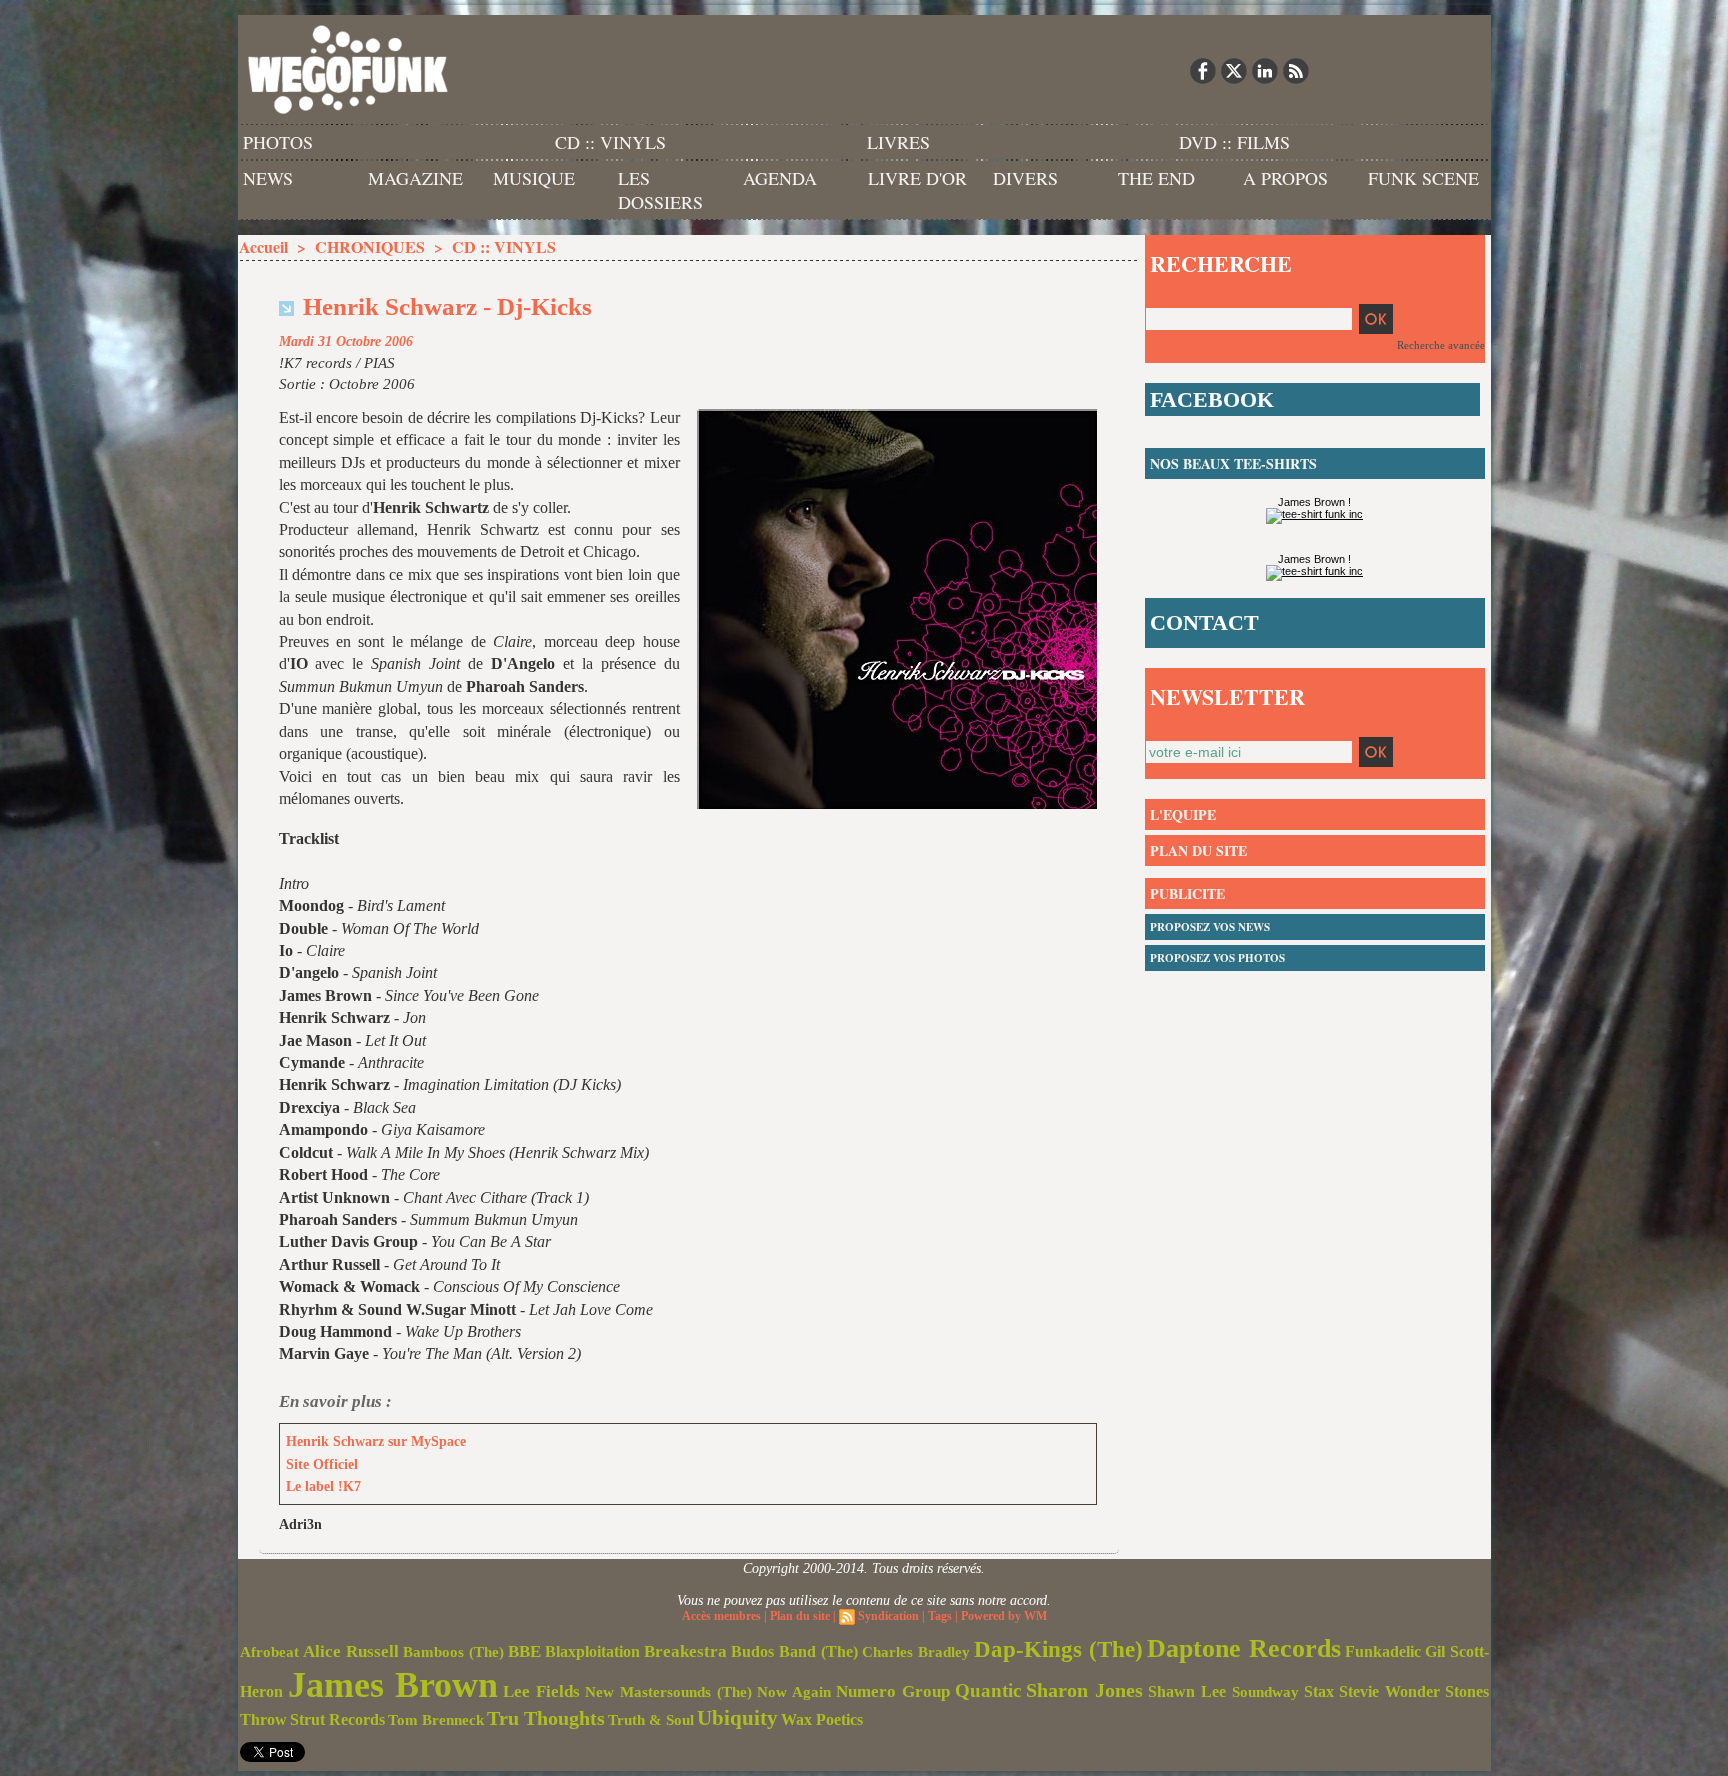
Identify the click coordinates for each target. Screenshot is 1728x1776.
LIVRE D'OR (917, 178)
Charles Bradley (916, 1652)
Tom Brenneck (436, 1720)
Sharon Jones (1084, 1690)
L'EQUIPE (1183, 814)
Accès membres (721, 1616)
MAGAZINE (415, 178)
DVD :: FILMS (1234, 142)
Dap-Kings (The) (1058, 1649)
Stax (1319, 1691)
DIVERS (1025, 178)
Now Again (794, 1691)
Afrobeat (269, 1652)
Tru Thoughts (546, 1718)
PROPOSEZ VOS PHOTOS (1217, 958)
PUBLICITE (1187, 893)
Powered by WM (1004, 1616)
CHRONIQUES (370, 246)
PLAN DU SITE (1198, 850)
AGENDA (780, 178)
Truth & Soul (651, 1720)
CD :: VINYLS (610, 142)
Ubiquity (737, 1718)
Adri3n (300, 1524)
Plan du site (800, 1616)
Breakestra (685, 1651)
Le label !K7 (323, 1486)
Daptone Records (1244, 1648)
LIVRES (898, 142)
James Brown (393, 1685)
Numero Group (893, 1691)
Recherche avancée (1441, 345)
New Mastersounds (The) (668, 1692)
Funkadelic (1383, 1651)
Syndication (888, 1616)
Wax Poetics (822, 1719)
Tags (940, 1616)
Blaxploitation (592, 1652)
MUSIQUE (534, 178)
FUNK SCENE (1423, 178)
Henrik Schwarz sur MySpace (376, 1441)
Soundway (1265, 1691)
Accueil (263, 246)
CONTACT (1204, 622)
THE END (1156, 178)
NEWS (268, 178)
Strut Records (337, 1720)
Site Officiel (322, 1464)
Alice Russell (351, 1651)
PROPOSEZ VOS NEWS (1210, 927)
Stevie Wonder (1389, 1692)
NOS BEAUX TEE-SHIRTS (1233, 463)
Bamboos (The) (453, 1651)
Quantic (988, 1690)
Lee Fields (541, 1691)
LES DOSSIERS (660, 190)
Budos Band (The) (794, 1651)
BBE (524, 1651)
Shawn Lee (1187, 1691)
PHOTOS (278, 142)
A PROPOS (1285, 178)
